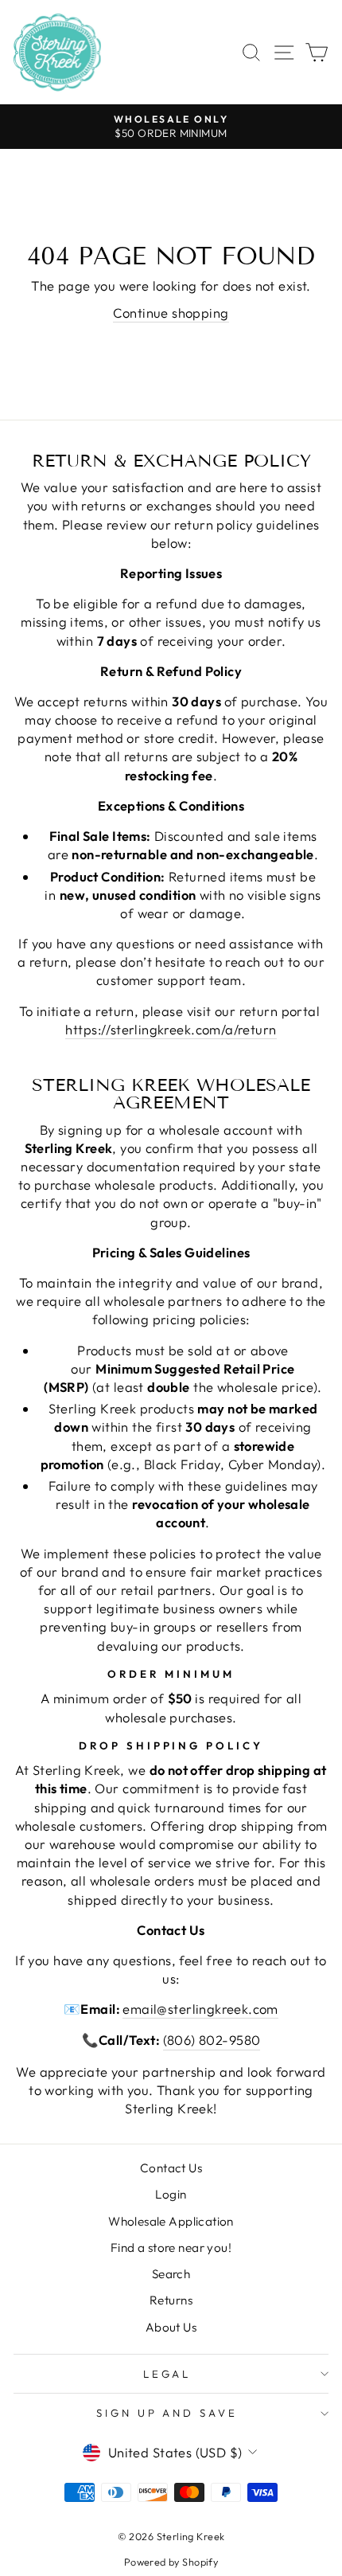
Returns (171, 2300)
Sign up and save (167, 2413)
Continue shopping (171, 313)
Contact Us (171, 2168)
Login (171, 2194)
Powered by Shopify (171, 2562)
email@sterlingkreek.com (200, 2009)
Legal (167, 2374)
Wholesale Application (171, 2221)
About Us (171, 2327)
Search (171, 2274)
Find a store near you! (171, 2248)
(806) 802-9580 (212, 2040)
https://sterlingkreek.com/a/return (171, 1029)
